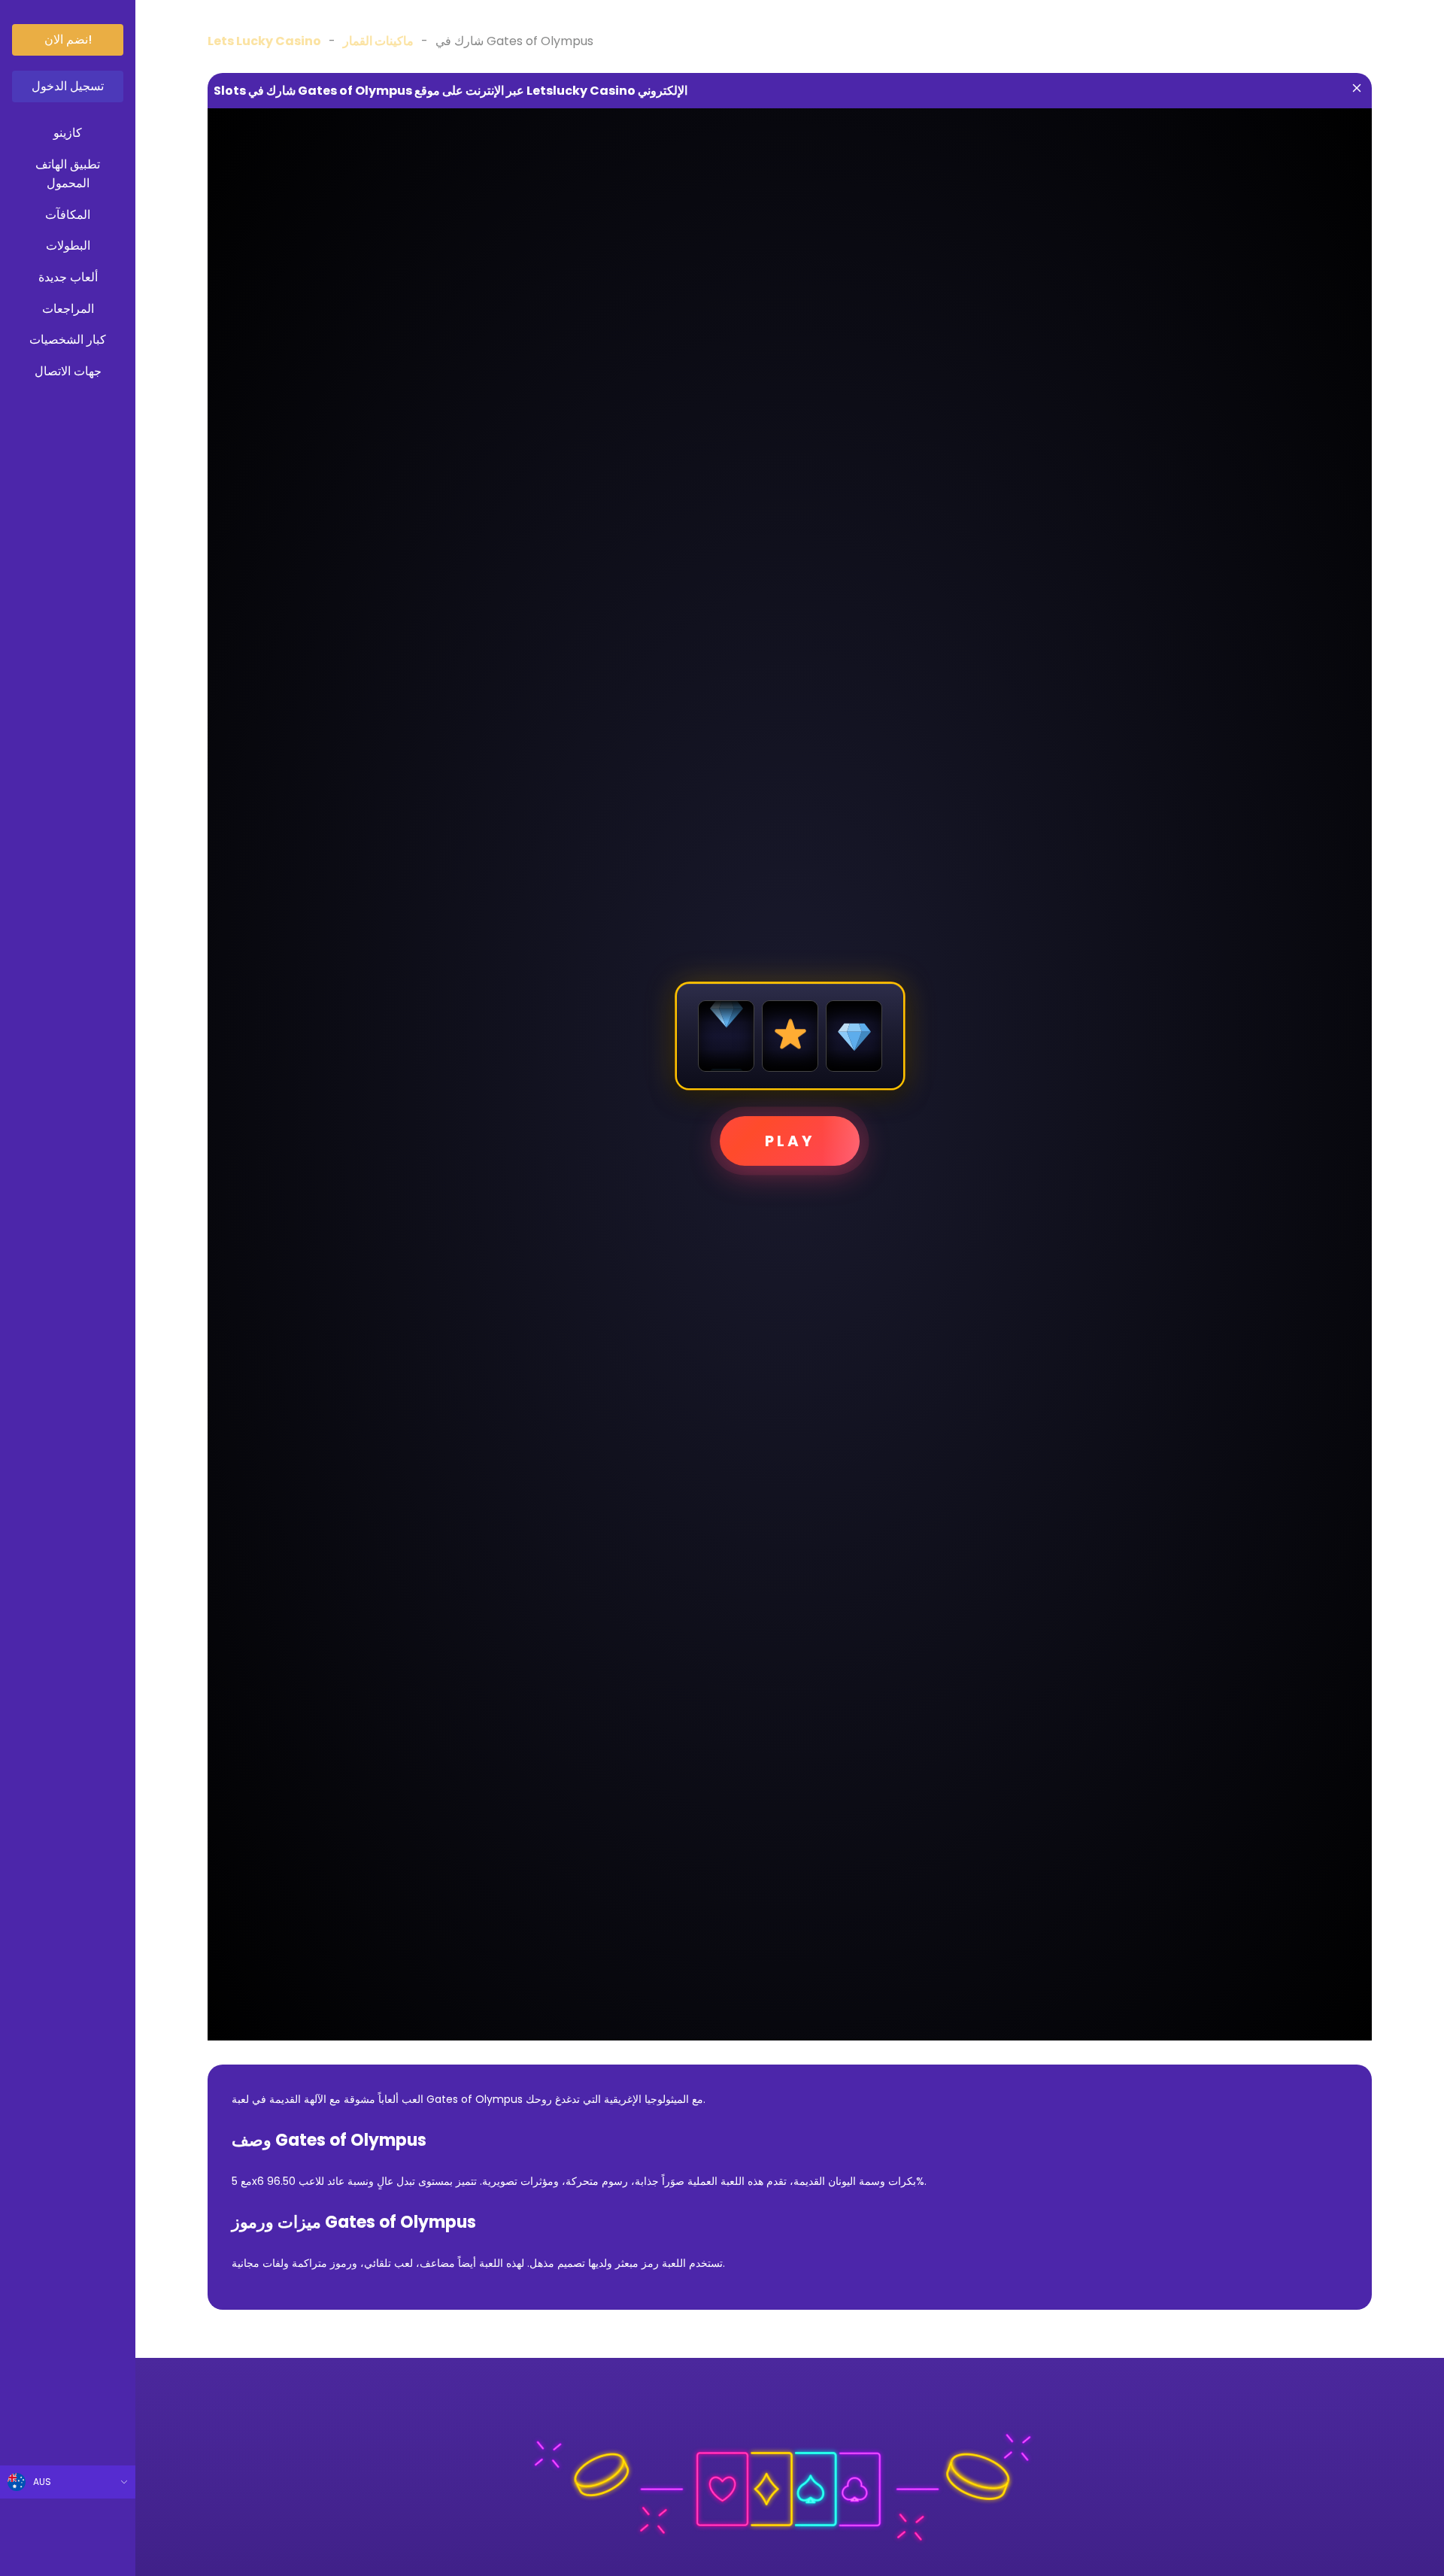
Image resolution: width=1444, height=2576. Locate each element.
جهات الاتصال (68, 371)
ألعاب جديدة (68, 277)
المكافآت (68, 215)
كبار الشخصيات (68, 340)
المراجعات (68, 309)
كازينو (68, 133)
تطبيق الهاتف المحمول (68, 174)
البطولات (68, 246)
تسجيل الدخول (68, 86)
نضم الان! (68, 39)
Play (790, 1141)
